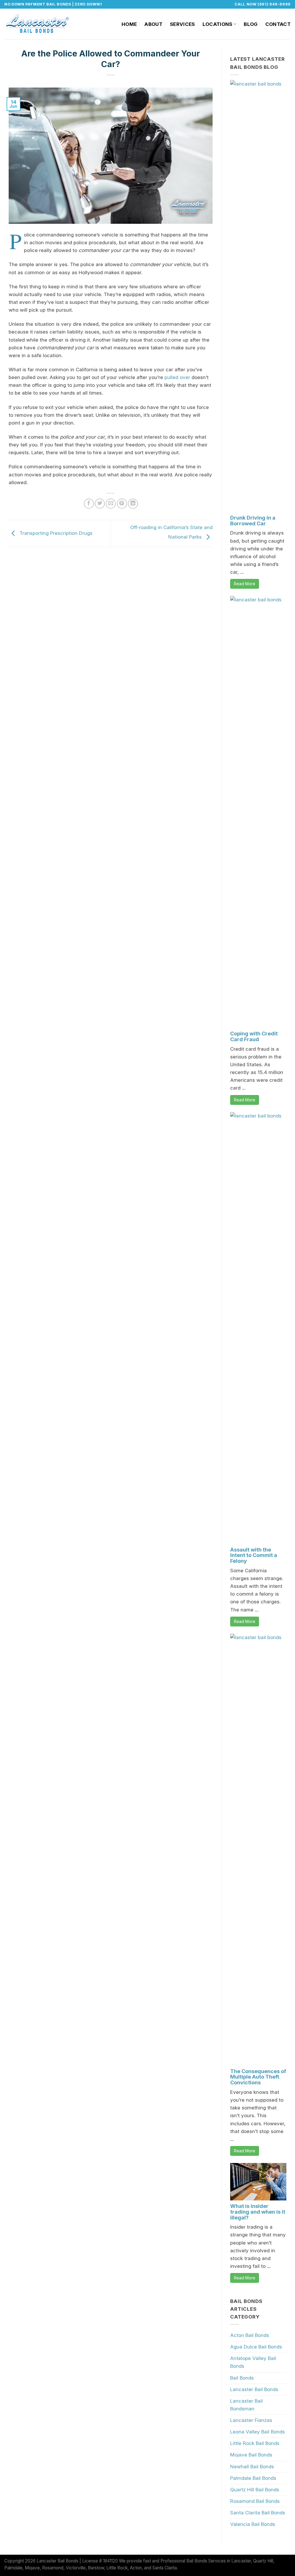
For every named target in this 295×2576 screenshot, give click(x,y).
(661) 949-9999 (274, 4)
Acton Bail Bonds (250, 2335)
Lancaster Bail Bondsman (246, 2405)
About (153, 24)
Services (183, 24)
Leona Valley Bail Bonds (258, 2432)
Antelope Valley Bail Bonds (253, 2362)
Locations (218, 24)
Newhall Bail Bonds (252, 2467)
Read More (245, 584)
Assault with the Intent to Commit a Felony (254, 1555)
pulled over (177, 377)
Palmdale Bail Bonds (253, 2478)
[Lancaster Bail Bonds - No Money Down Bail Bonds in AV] (38, 24)
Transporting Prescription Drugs (55, 533)
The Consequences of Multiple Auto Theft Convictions (258, 2077)
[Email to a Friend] (111, 504)
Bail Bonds (242, 2378)
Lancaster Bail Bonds (254, 2389)
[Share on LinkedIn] (133, 504)
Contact (278, 24)
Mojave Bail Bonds (251, 2455)
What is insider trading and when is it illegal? (258, 2212)
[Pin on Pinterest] (122, 504)
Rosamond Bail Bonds (255, 2501)
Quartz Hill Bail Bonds (255, 2490)
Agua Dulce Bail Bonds (256, 2347)
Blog (251, 24)
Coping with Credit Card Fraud (254, 1036)
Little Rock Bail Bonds (255, 2443)
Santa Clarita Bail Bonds (258, 2513)
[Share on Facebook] (89, 504)
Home (129, 24)
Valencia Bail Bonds (253, 2524)
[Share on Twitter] (100, 504)
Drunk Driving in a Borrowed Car (253, 521)
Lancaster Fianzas (251, 2420)
